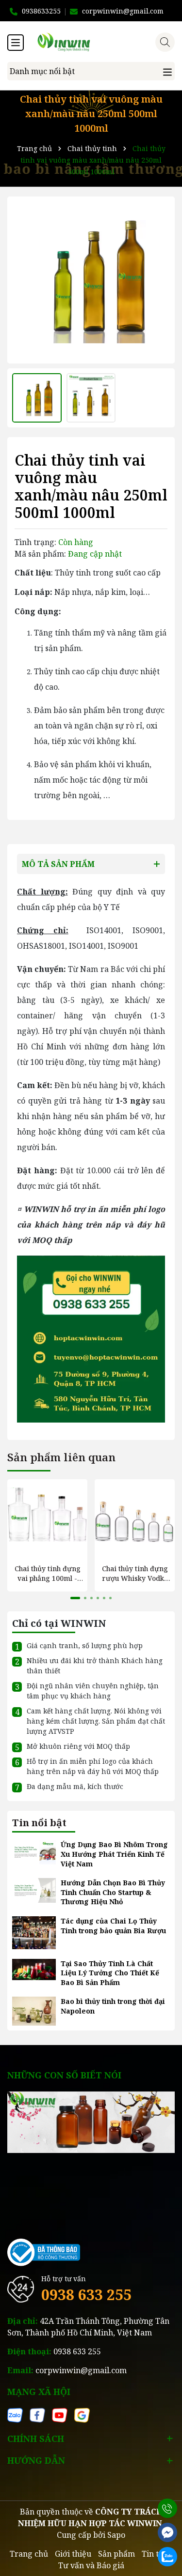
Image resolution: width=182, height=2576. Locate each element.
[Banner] (91, 2121)
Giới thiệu (73, 2554)
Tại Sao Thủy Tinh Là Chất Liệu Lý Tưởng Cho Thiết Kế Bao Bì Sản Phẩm (110, 1973)
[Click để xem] (91, 280)
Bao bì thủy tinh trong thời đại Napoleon (113, 2006)
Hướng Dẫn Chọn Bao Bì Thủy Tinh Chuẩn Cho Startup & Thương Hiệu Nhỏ (113, 1892)
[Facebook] (37, 2414)
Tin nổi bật (39, 1823)
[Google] (82, 2414)
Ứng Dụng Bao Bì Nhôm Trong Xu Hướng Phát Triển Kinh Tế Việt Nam (114, 1854)
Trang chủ (29, 2554)
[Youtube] (60, 2414)
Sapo (116, 2535)
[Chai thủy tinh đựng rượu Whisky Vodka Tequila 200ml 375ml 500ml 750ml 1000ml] (135, 1519)
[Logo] (101, 42)
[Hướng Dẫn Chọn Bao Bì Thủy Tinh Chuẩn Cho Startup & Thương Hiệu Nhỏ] (34, 1889)
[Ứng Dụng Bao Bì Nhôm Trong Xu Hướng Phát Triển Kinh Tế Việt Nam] (34, 1852)
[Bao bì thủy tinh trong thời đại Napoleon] (34, 2010)
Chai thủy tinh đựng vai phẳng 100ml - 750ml (48, 1573)
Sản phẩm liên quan (61, 1457)
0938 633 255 (86, 2295)
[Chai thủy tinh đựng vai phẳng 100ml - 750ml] (47, 1519)
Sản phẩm (116, 2554)
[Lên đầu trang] (167, 2484)
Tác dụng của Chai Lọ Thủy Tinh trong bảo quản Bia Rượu (113, 1926)
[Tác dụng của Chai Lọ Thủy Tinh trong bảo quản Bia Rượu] (34, 1932)
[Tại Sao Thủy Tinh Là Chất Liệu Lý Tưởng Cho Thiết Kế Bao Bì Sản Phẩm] (34, 1969)
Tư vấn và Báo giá (91, 2565)
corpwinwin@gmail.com (81, 2370)
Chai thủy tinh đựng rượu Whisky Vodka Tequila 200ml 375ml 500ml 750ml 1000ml (135, 1573)
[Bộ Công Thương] (44, 2251)
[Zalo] (15, 2414)
